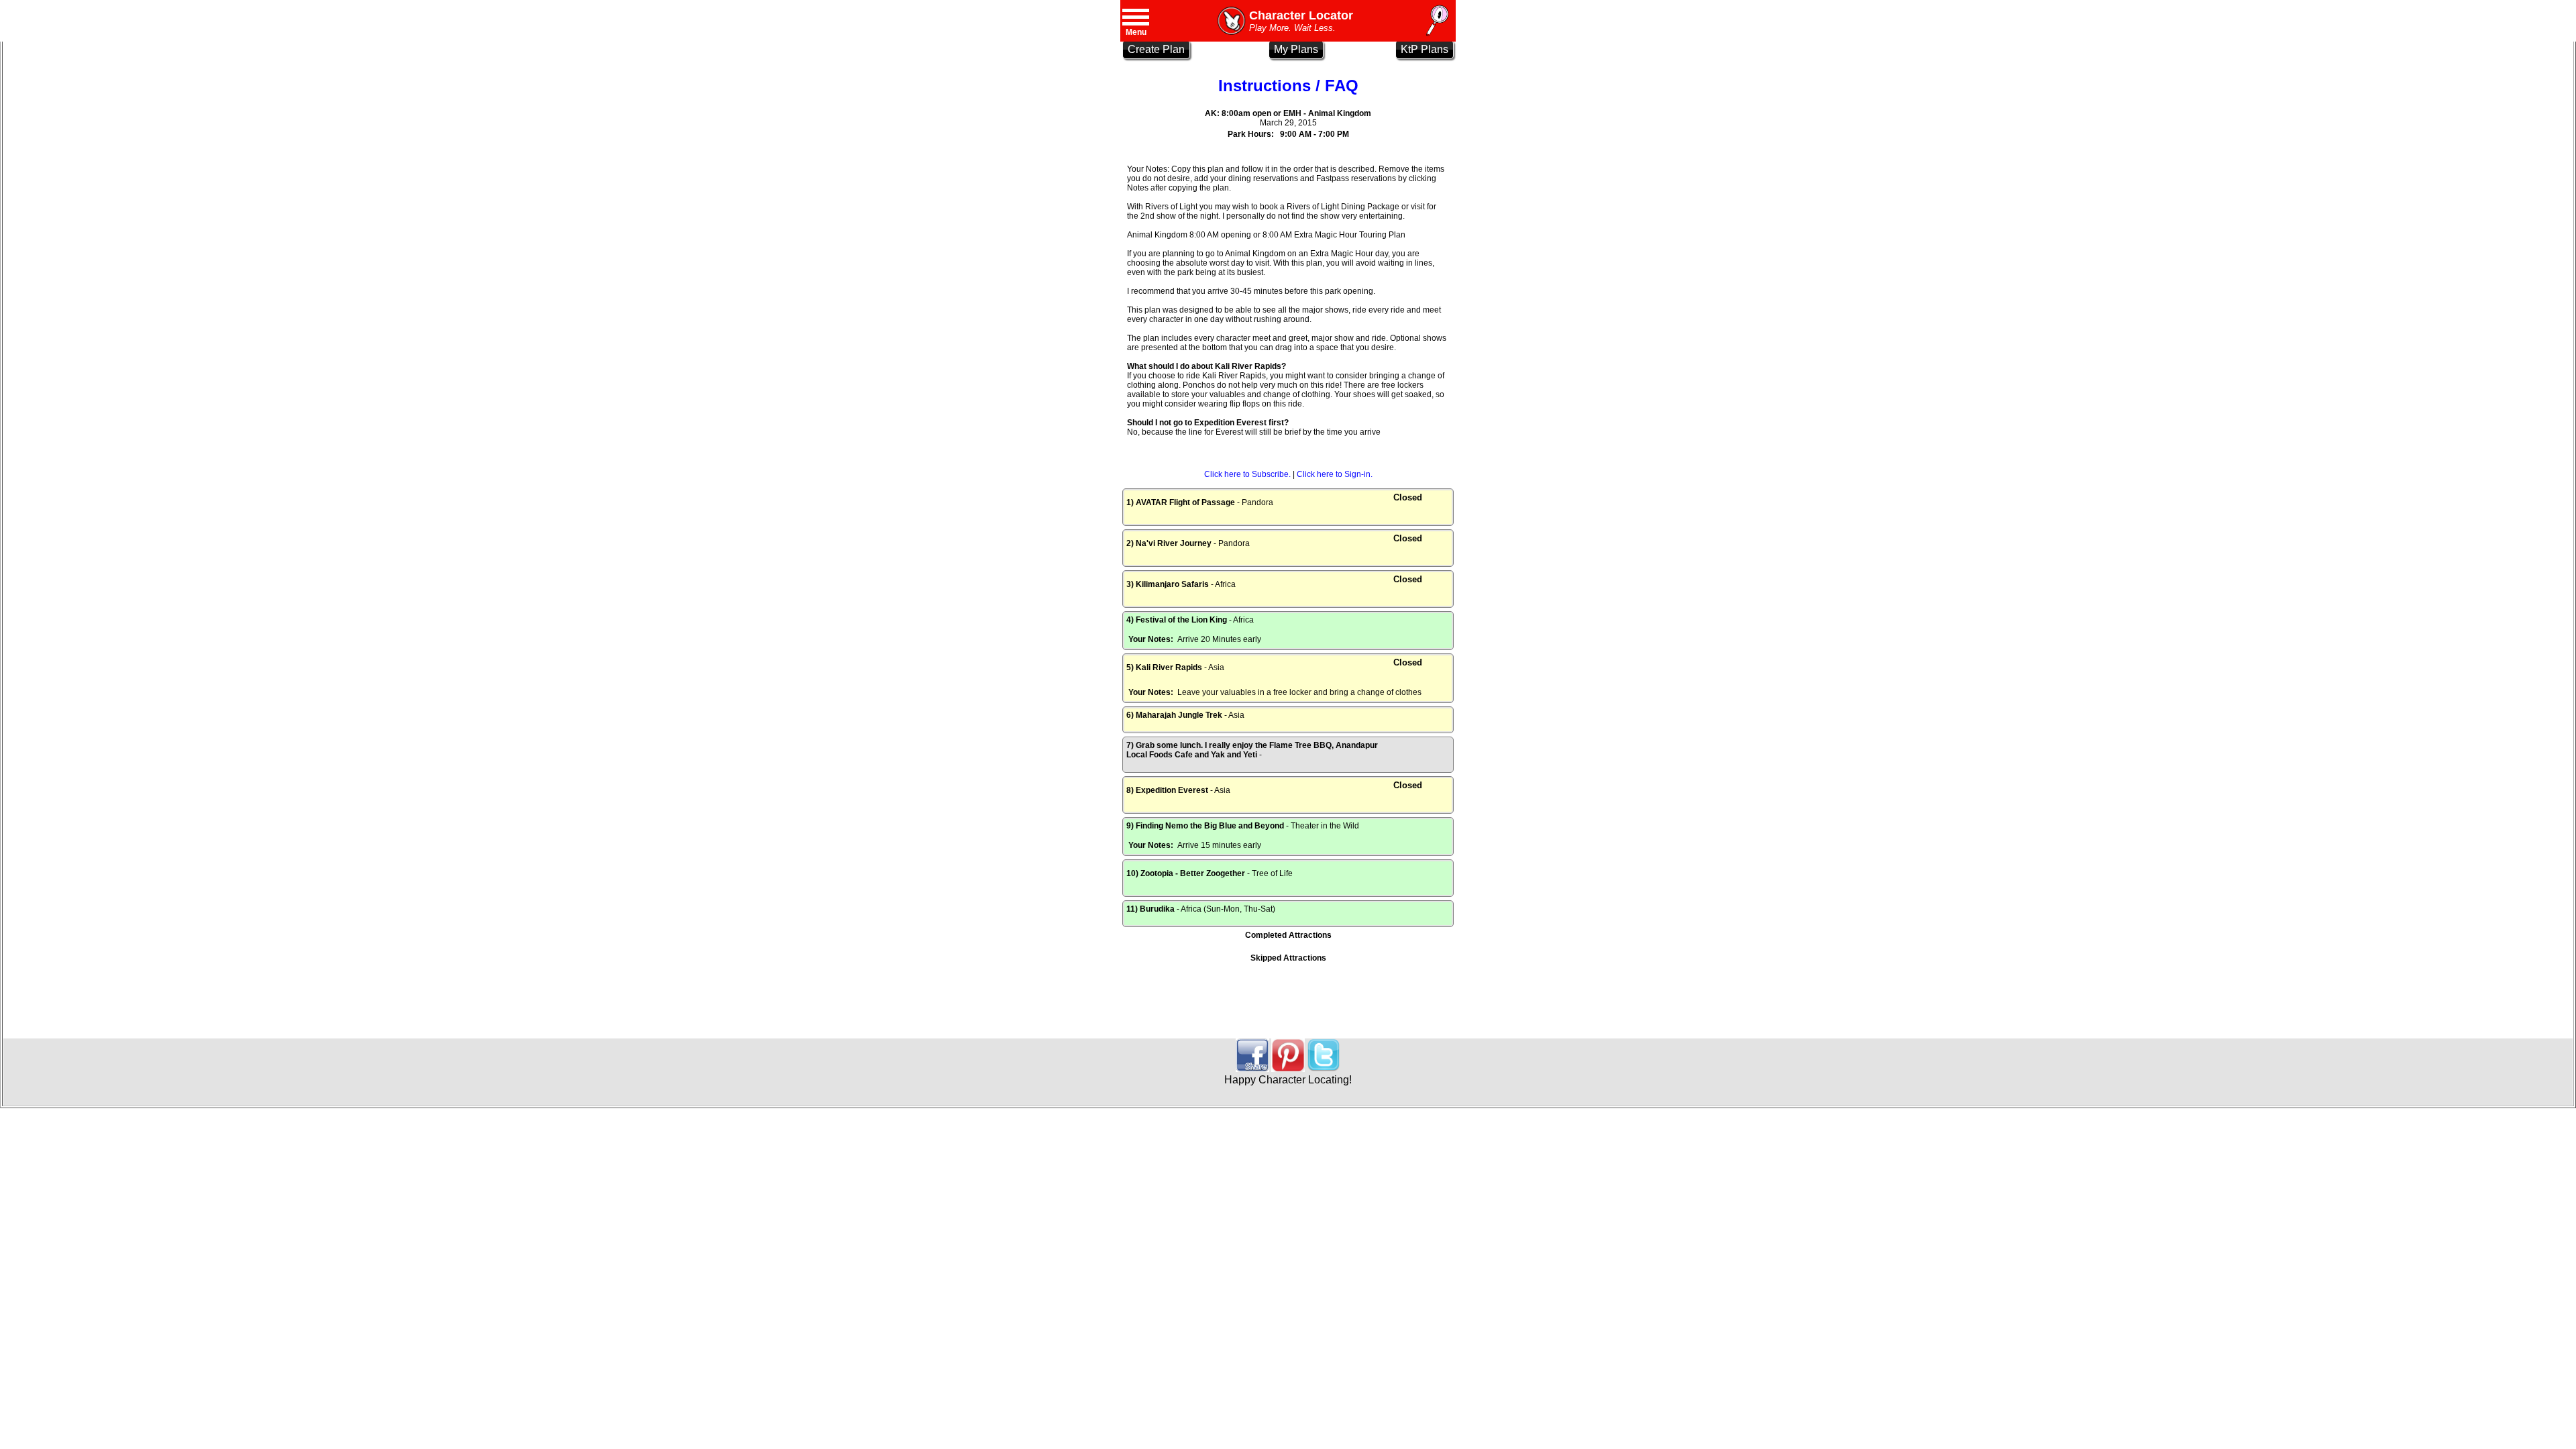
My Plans (1296, 49)
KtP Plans (1425, 49)
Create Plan (1156, 49)
